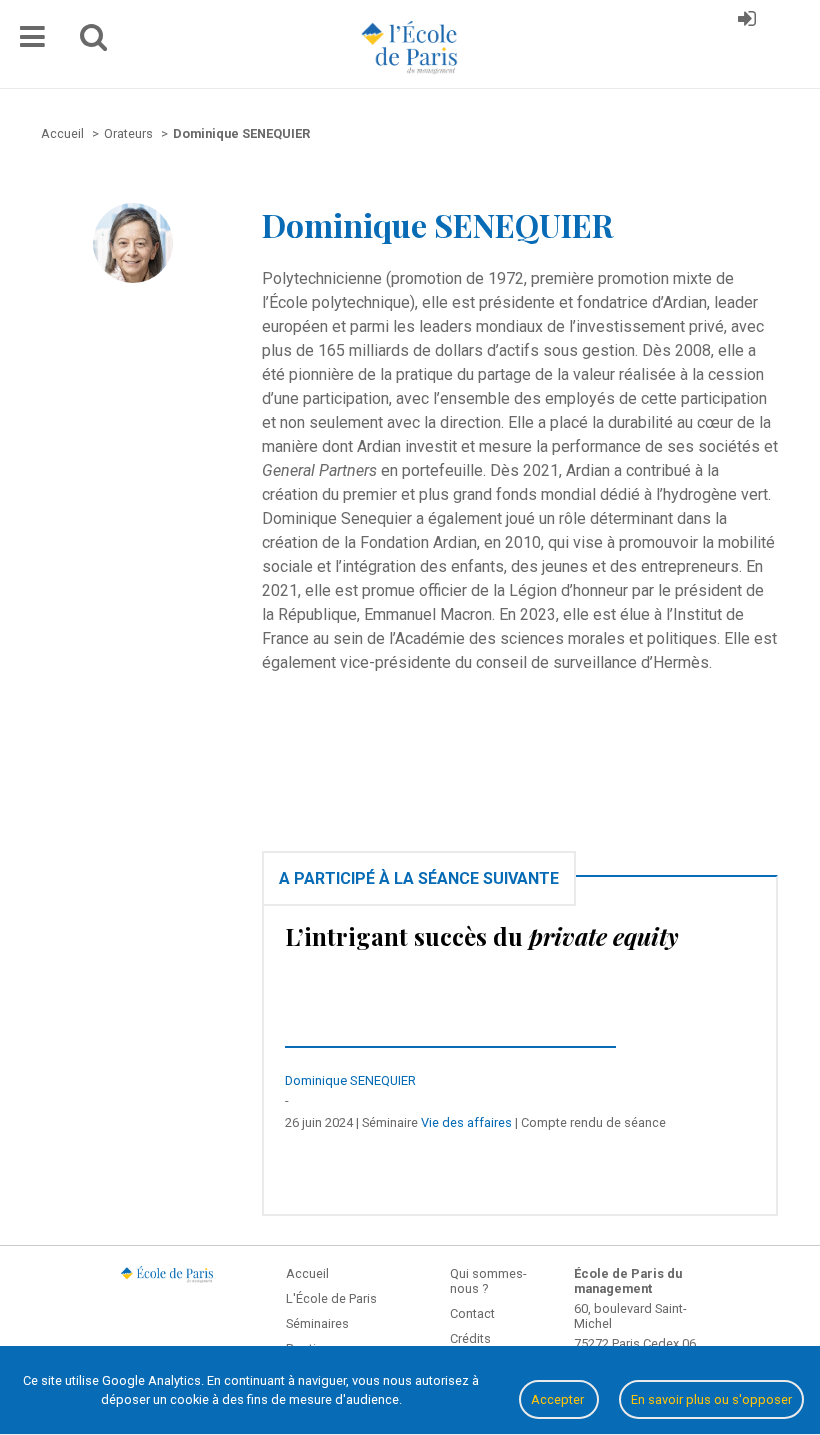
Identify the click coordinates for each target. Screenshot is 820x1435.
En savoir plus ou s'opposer (711, 1399)
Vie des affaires (466, 1122)
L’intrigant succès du (482, 936)
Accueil (307, 1273)
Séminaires (317, 1323)
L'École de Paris (331, 1298)
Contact (472, 1313)
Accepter (559, 1399)
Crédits (470, 1338)
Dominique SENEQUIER (350, 1080)
